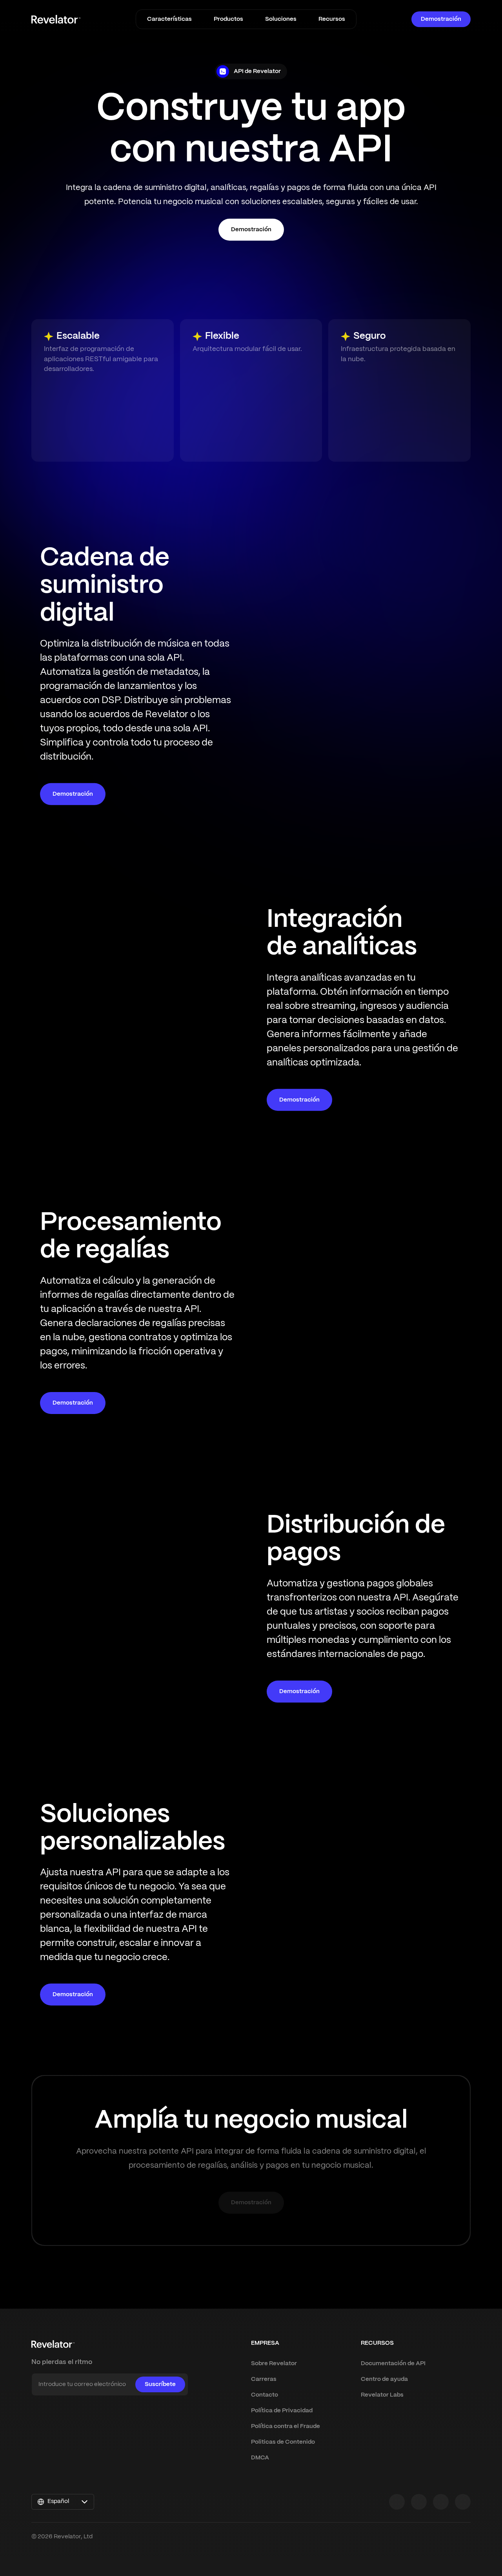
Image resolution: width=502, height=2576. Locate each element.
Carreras (264, 2379)
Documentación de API (393, 2364)
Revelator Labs (382, 2395)
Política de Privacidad (282, 2411)
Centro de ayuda (384, 2379)
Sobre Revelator (274, 2364)
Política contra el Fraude (286, 2426)
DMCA (260, 2458)
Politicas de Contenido (283, 2442)
